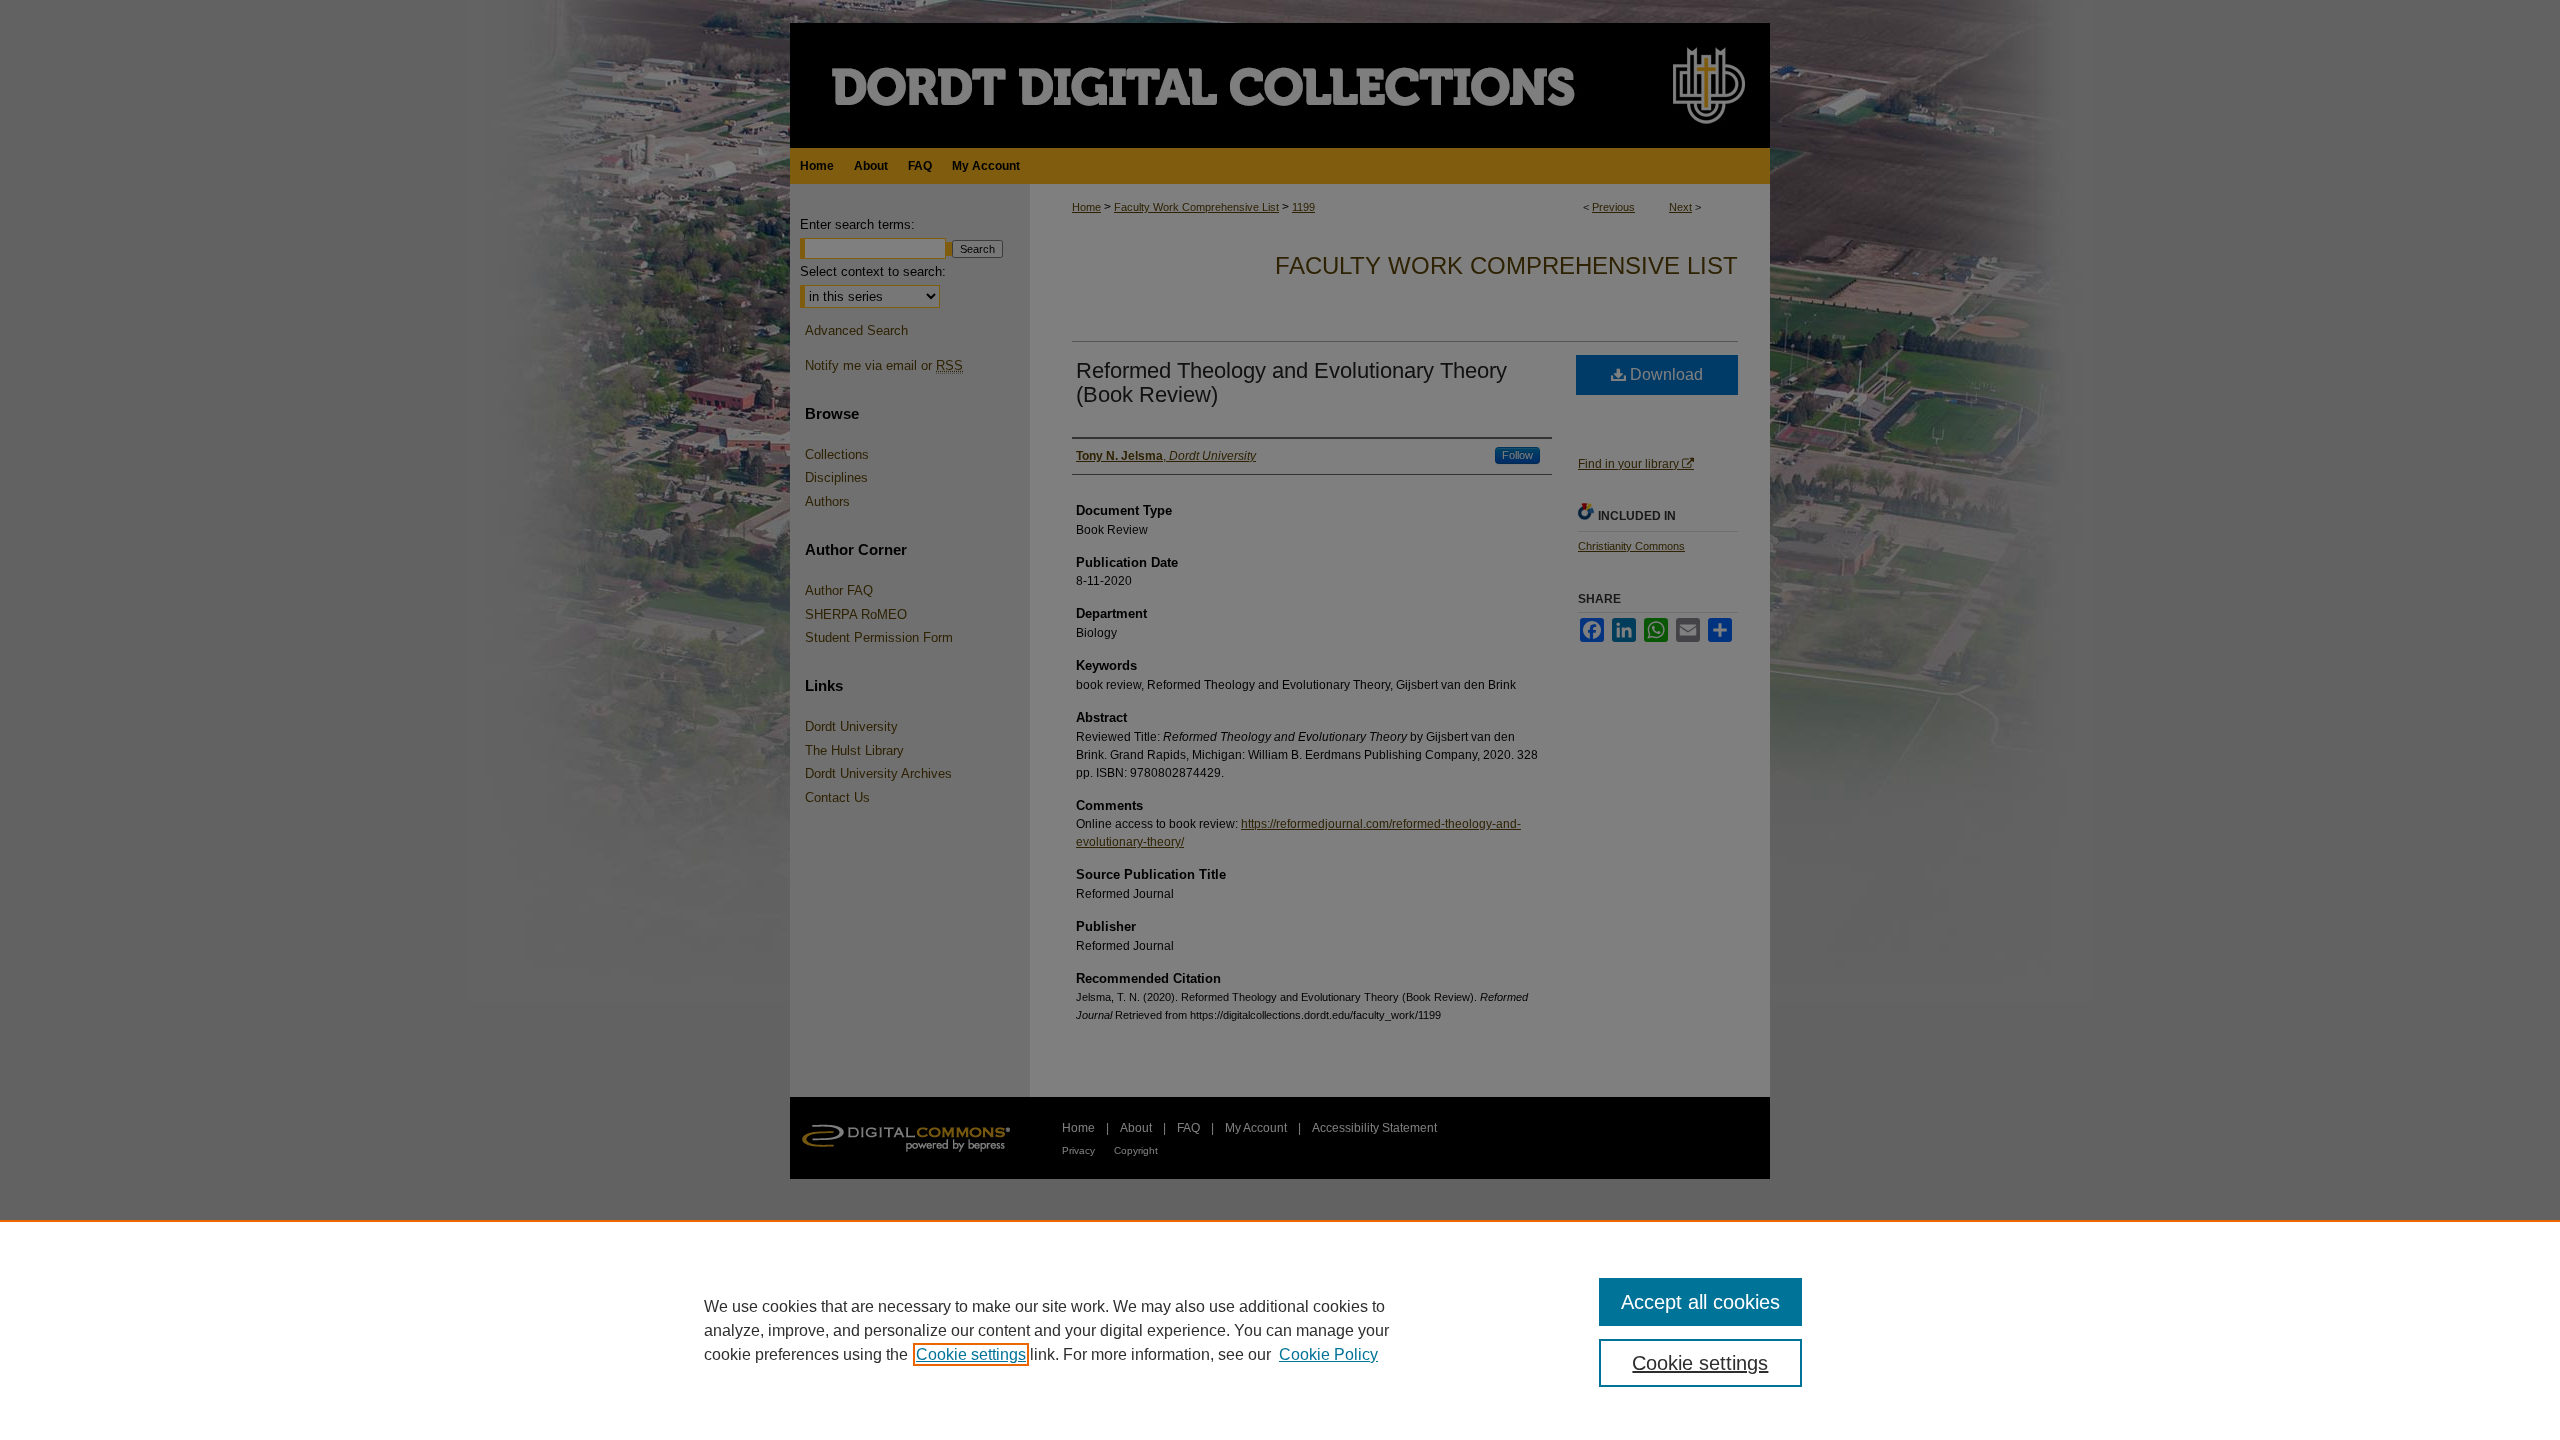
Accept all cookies (1700, 1302)
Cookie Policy (1328, 1354)
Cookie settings (971, 1354)
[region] (1280, 1330)
